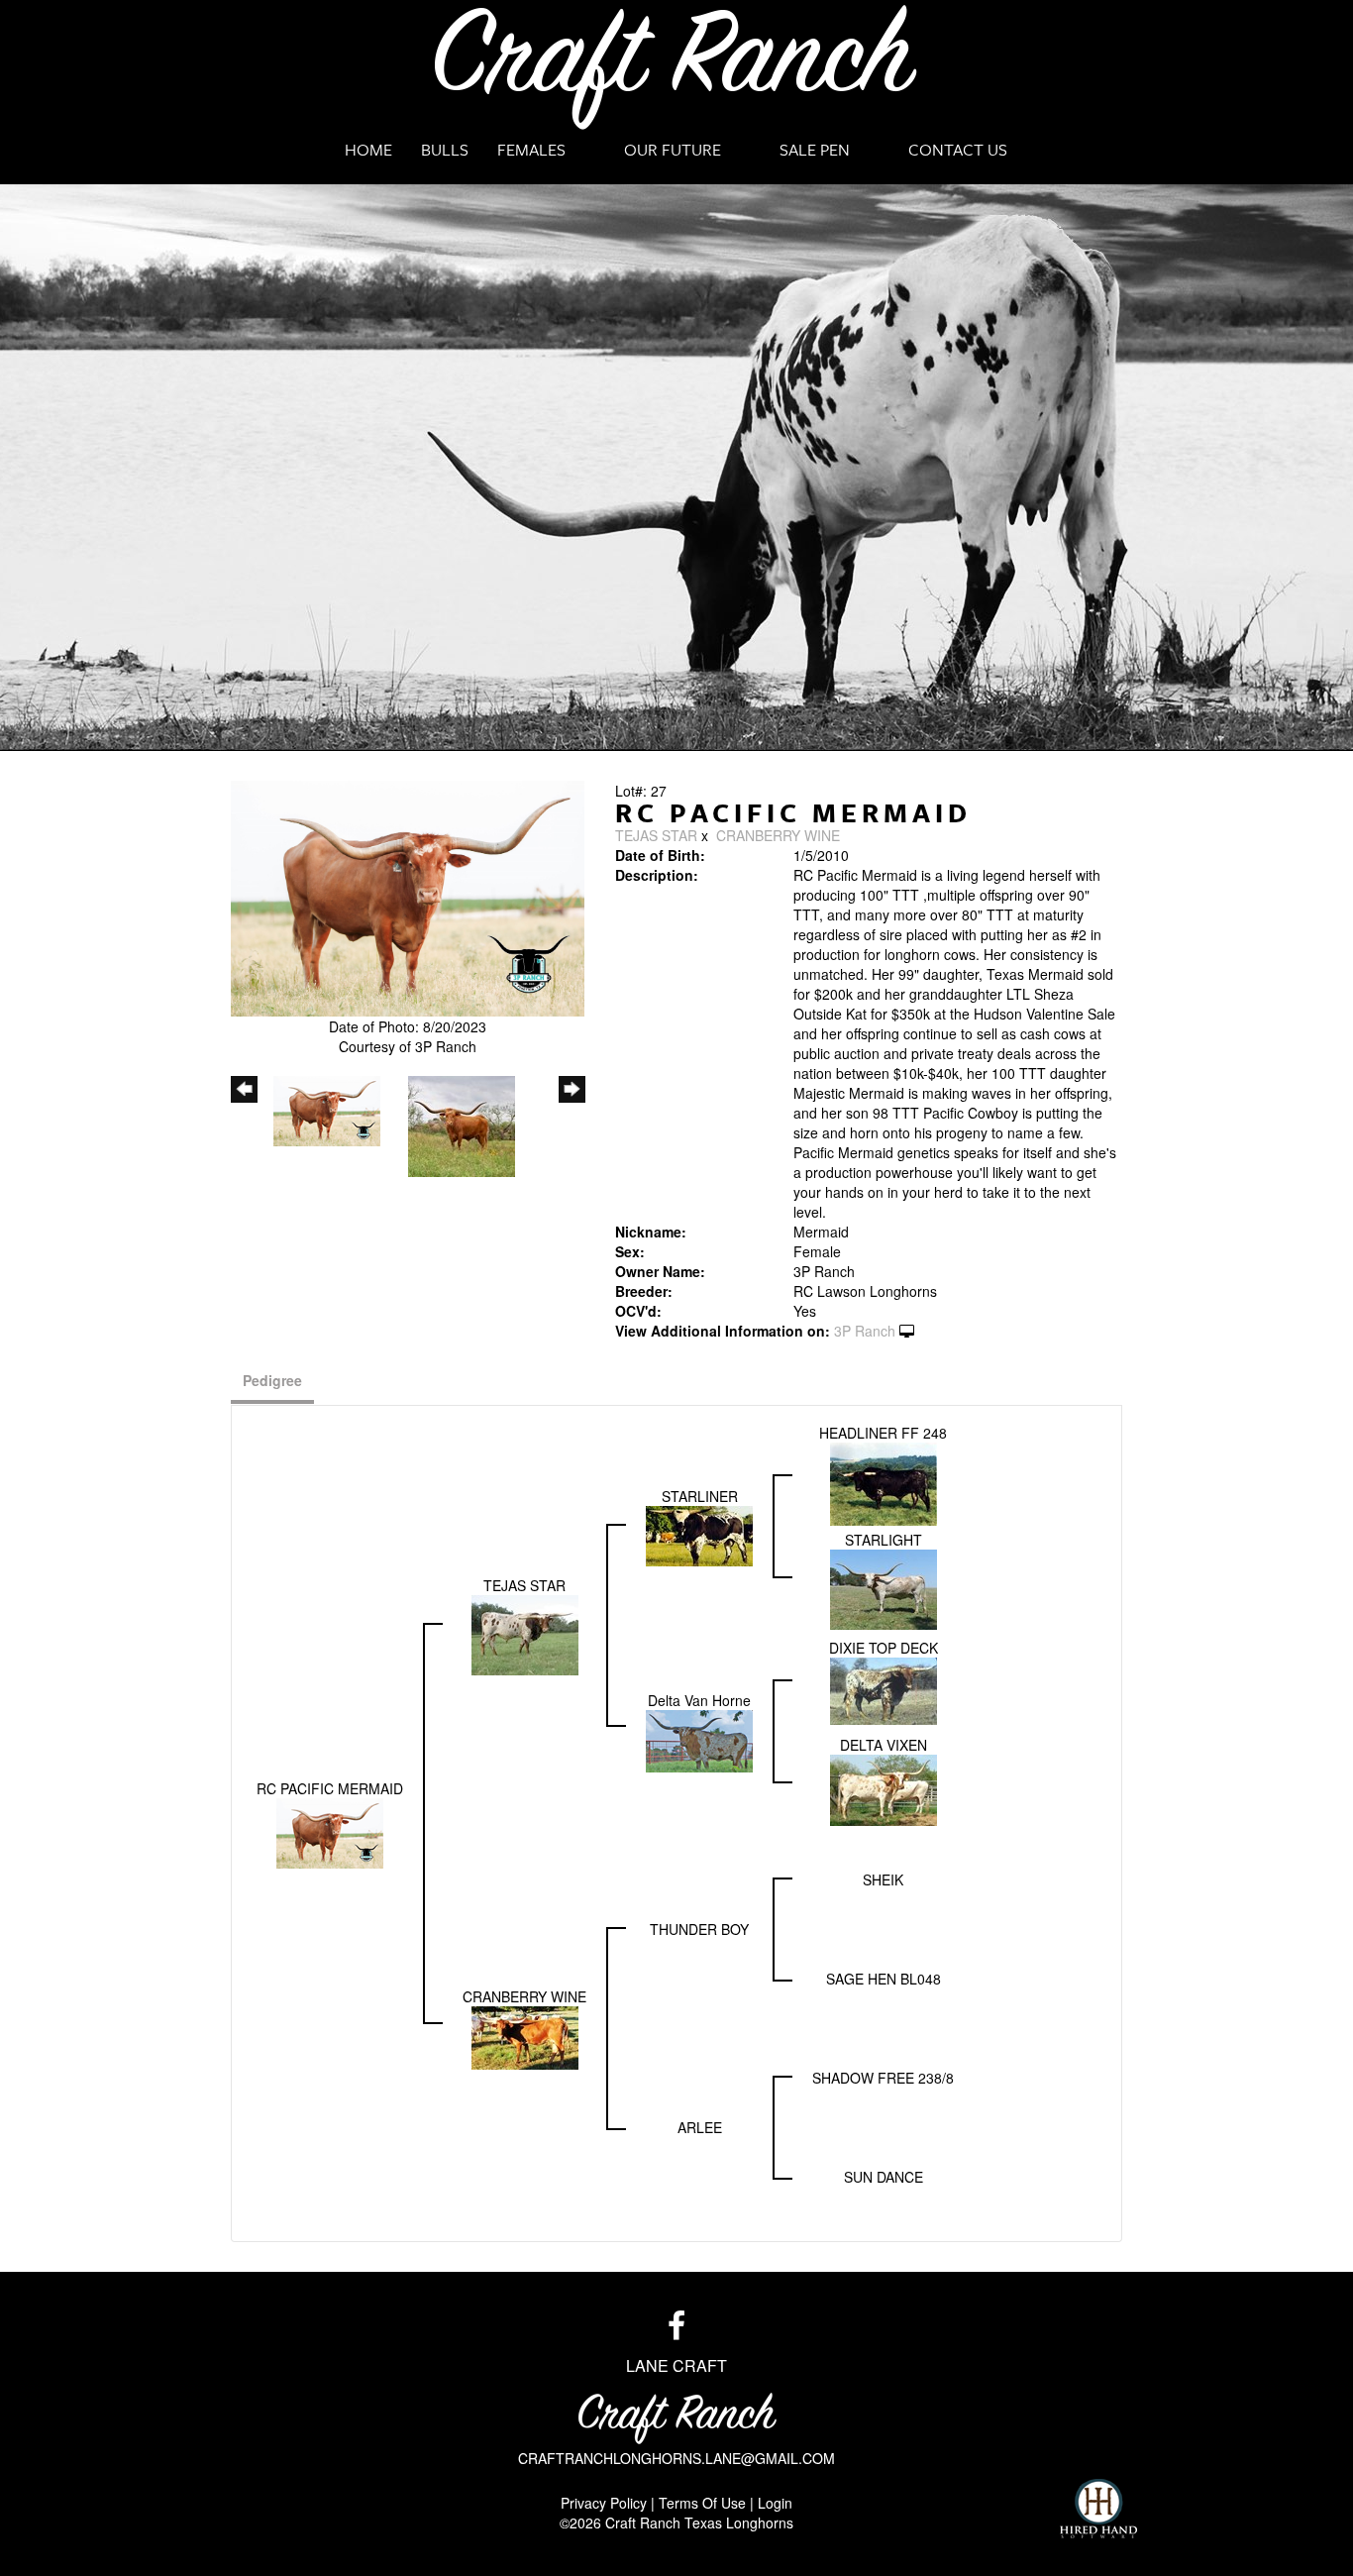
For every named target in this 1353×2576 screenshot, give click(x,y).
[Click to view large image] (408, 897)
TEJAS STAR (656, 835)
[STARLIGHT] (884, 1587)
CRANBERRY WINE (778, 835)
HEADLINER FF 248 (883, 1433)
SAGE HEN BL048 (884, 1979)
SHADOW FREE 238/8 (883, 2078)
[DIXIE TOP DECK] (884, 1689)
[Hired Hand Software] (1098, 2509)
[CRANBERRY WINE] (525, 2036)
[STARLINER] (699, 1534)
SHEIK (883, 1879)
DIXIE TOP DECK (884, 1648)
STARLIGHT (884, 1540)
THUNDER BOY (699, 1929)
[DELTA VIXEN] (884, 1788)
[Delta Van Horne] (699, 1739)
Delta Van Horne (699, 1700)
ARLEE (700, 2127)
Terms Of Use (702, 2503)
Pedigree (272, 1380)
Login (775, 2503)
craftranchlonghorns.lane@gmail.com (676, 2458)
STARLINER (700, 1496)
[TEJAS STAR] (525, 1633)
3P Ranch (865, 1331)
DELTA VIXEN (884, 1745)
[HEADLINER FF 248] (884, 1482)
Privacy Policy (604, 2503)
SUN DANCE (884, 2177)
